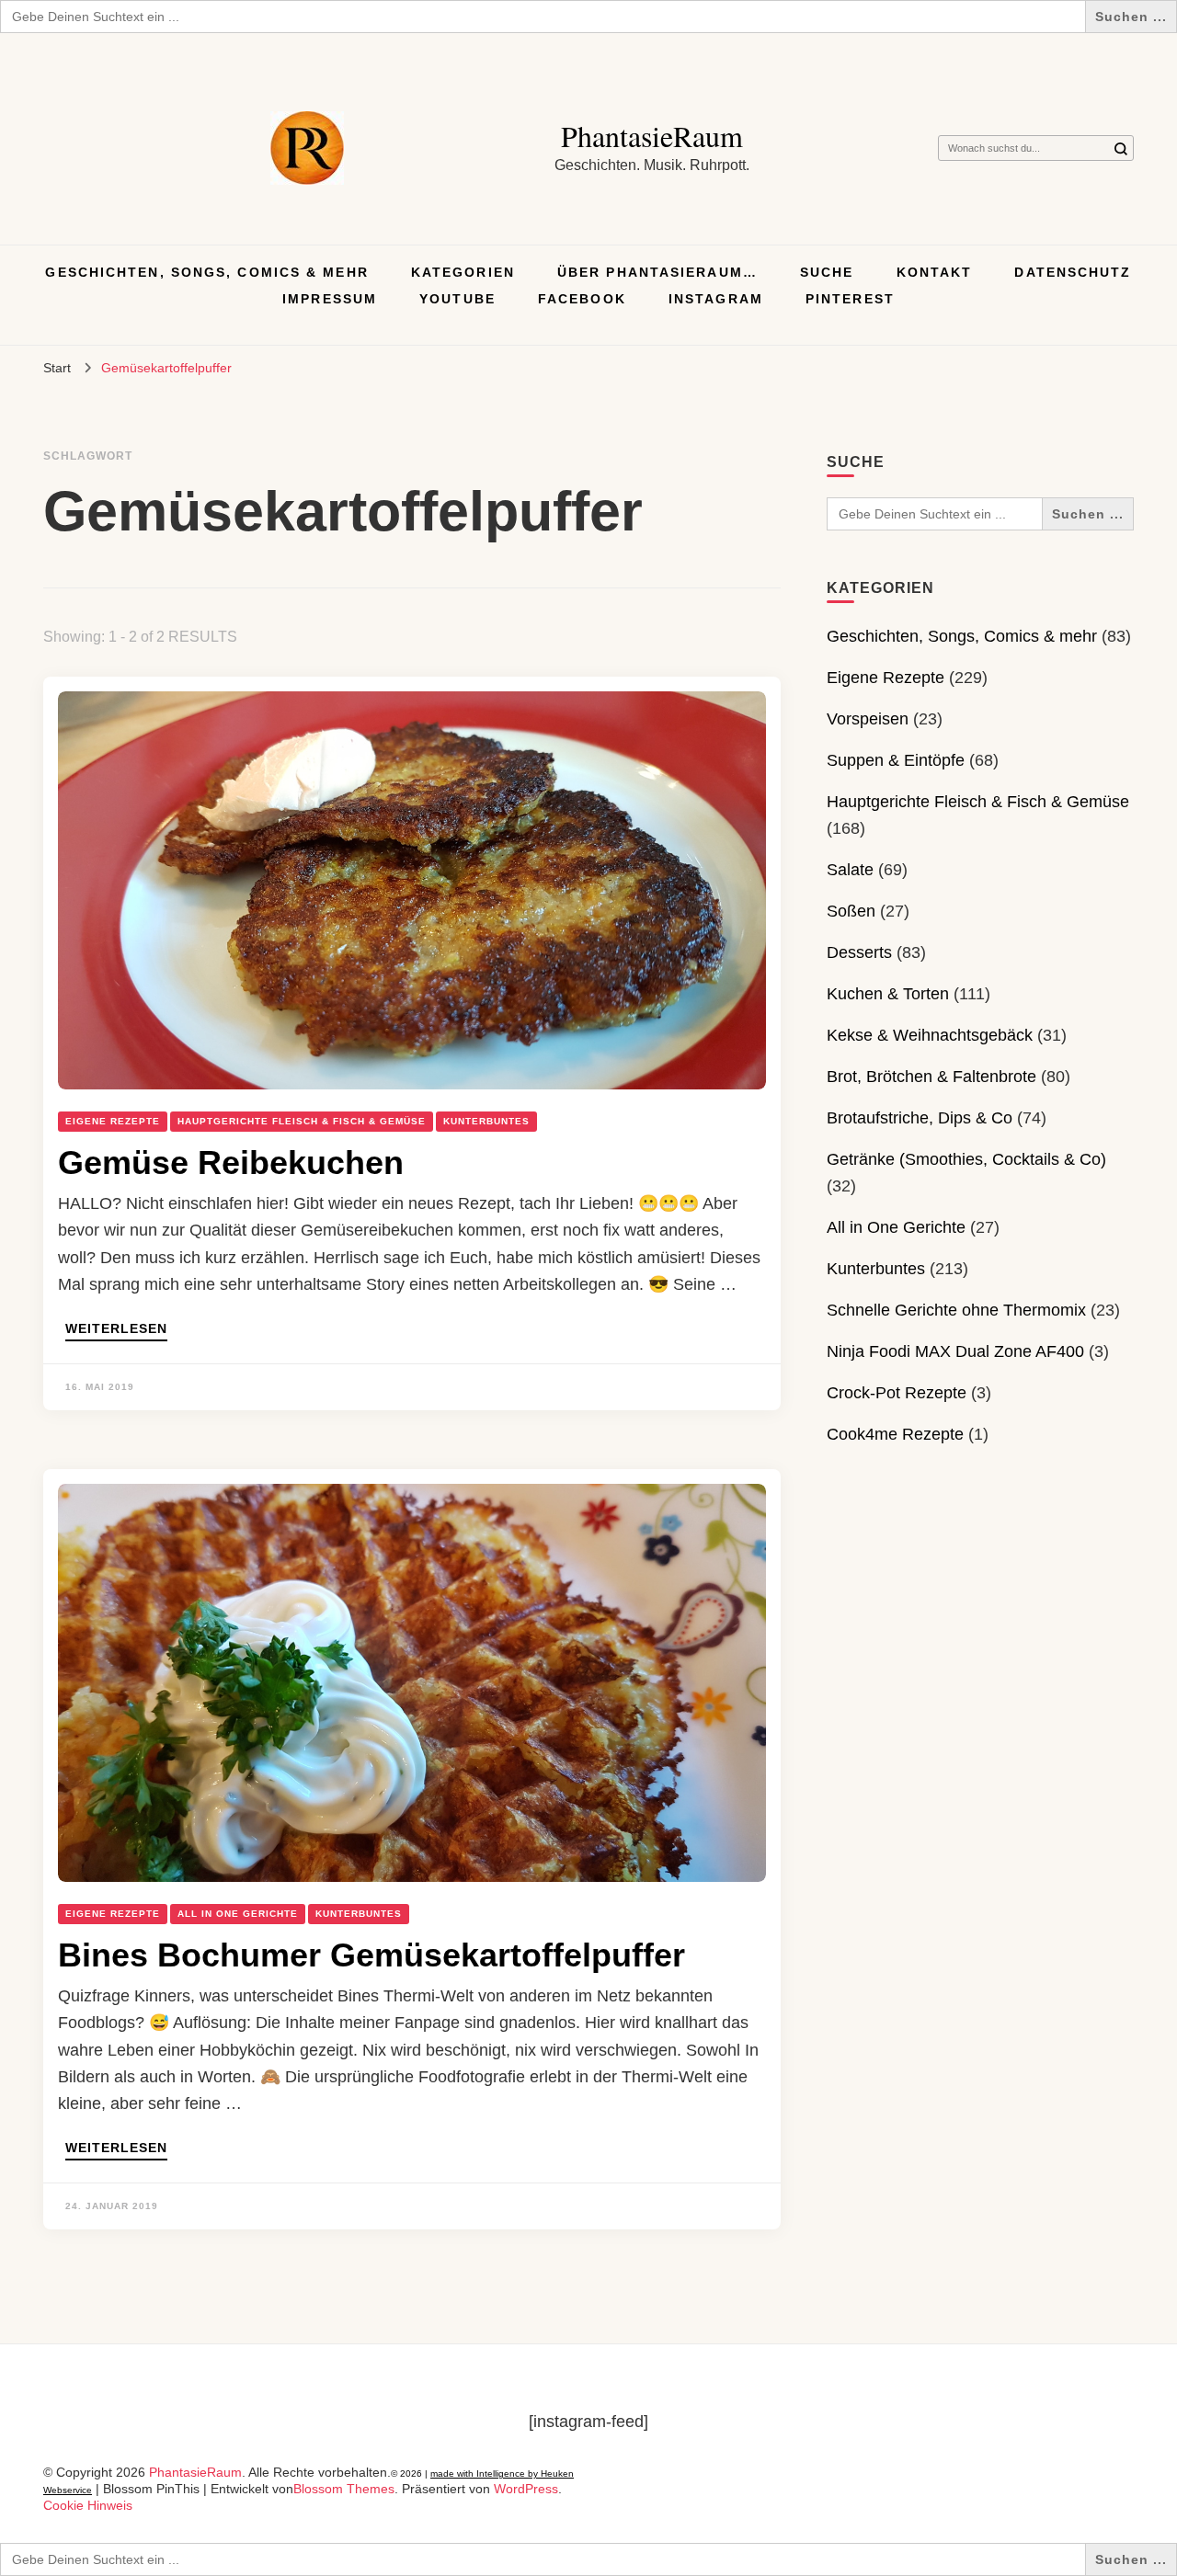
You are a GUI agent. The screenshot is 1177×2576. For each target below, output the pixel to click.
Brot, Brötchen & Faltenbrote (931, 1077)
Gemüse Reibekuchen (231, 1163)
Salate (850, 870)
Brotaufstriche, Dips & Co (920, 1118)
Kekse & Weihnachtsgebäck (930, 1035)
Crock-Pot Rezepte (897, 1393)
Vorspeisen (868, 719)
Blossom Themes (344, 2489)
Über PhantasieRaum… (657, 272)
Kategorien (463, 272)
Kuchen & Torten (888, 994)
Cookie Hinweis (88, 2505)
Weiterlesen (116, 1329)
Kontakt (935, 272)
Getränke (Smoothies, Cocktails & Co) (966, 1159)
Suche (827, 272)
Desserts (859, 952)
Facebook (582, 299)
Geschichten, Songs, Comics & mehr (206, 272)
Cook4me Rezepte (895, 1434)
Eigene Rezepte (113, 1121)
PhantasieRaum (652, 136)
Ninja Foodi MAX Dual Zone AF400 (955, 1351)
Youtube (457, 299)
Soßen (851, 911)
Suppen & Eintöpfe (896, 760)
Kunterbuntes (486, 1121)
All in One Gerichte (238, 1914)
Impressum (330, 299)
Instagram (716, 299)
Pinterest (850, 299)
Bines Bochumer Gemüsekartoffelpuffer (371, 1955)
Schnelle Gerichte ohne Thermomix (956, 1310)
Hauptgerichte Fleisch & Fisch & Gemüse (302, 1121)
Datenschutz (1073, 272)
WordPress (526, 2489)
